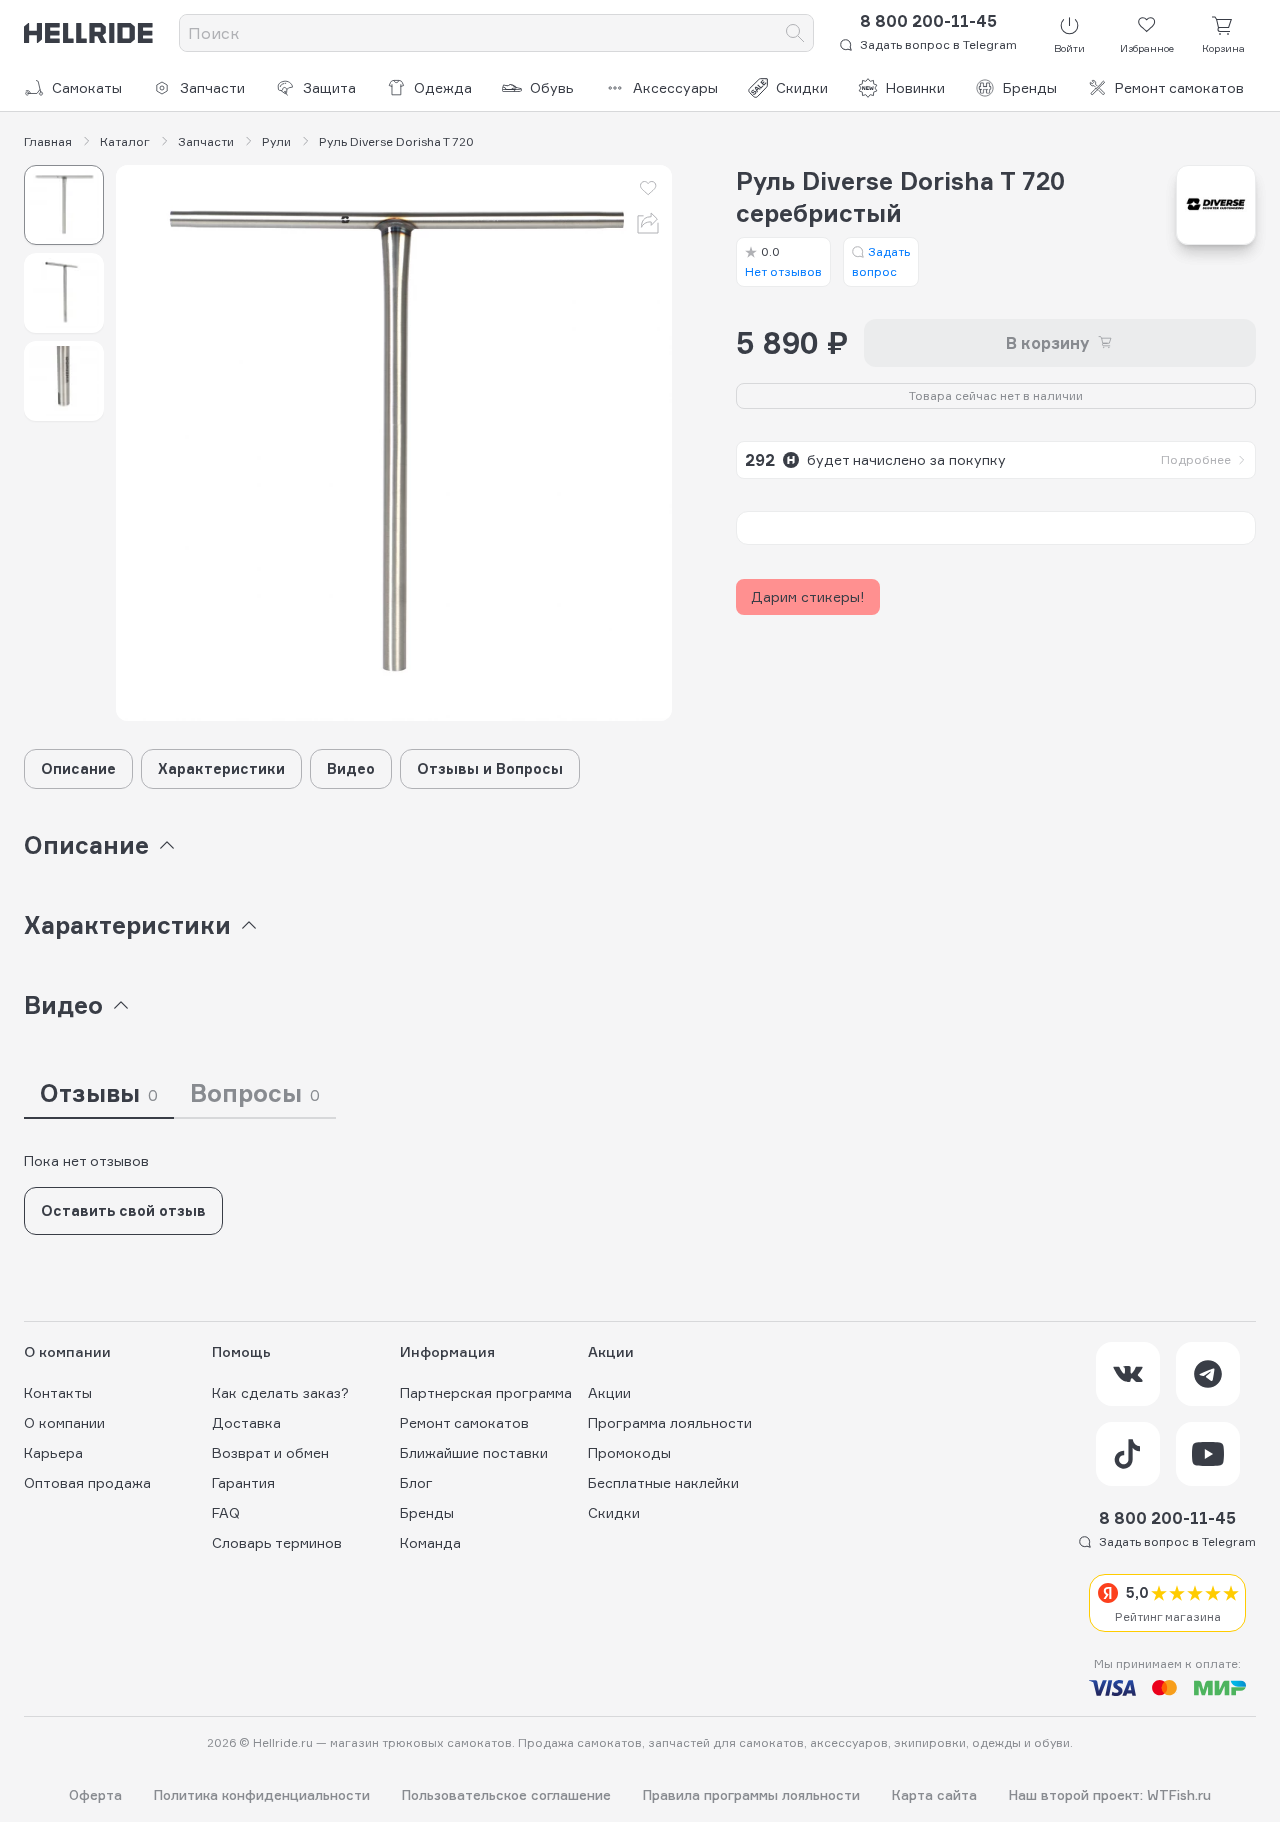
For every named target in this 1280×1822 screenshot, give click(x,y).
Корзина (1223, 48)
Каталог (125, 142)
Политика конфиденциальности (262, 1795)
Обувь (552, 87)
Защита (329, 87)
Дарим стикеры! (808, 596)
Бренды (1030, 87)
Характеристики (221, 768)
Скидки (802, 87)
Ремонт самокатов (1179, 87)
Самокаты (87, 87)
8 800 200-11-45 (928, 21)
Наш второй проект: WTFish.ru (1110, 1795)
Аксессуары (675, 87)
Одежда (443, 87)
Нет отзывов (783, 261)
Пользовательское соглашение (506, 1795)
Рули (276, 142)
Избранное (1147, 48)
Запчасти (212, 87)
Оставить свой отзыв (123, 1210)
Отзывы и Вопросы (490, 768)
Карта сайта (934, 1795)
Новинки (915, 87)
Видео (351, 768)
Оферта (95, 1795)
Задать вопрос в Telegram (938, 44)
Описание (78, 768)
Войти (1069, 48)
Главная (48, 142)
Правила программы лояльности (751, 1795)
